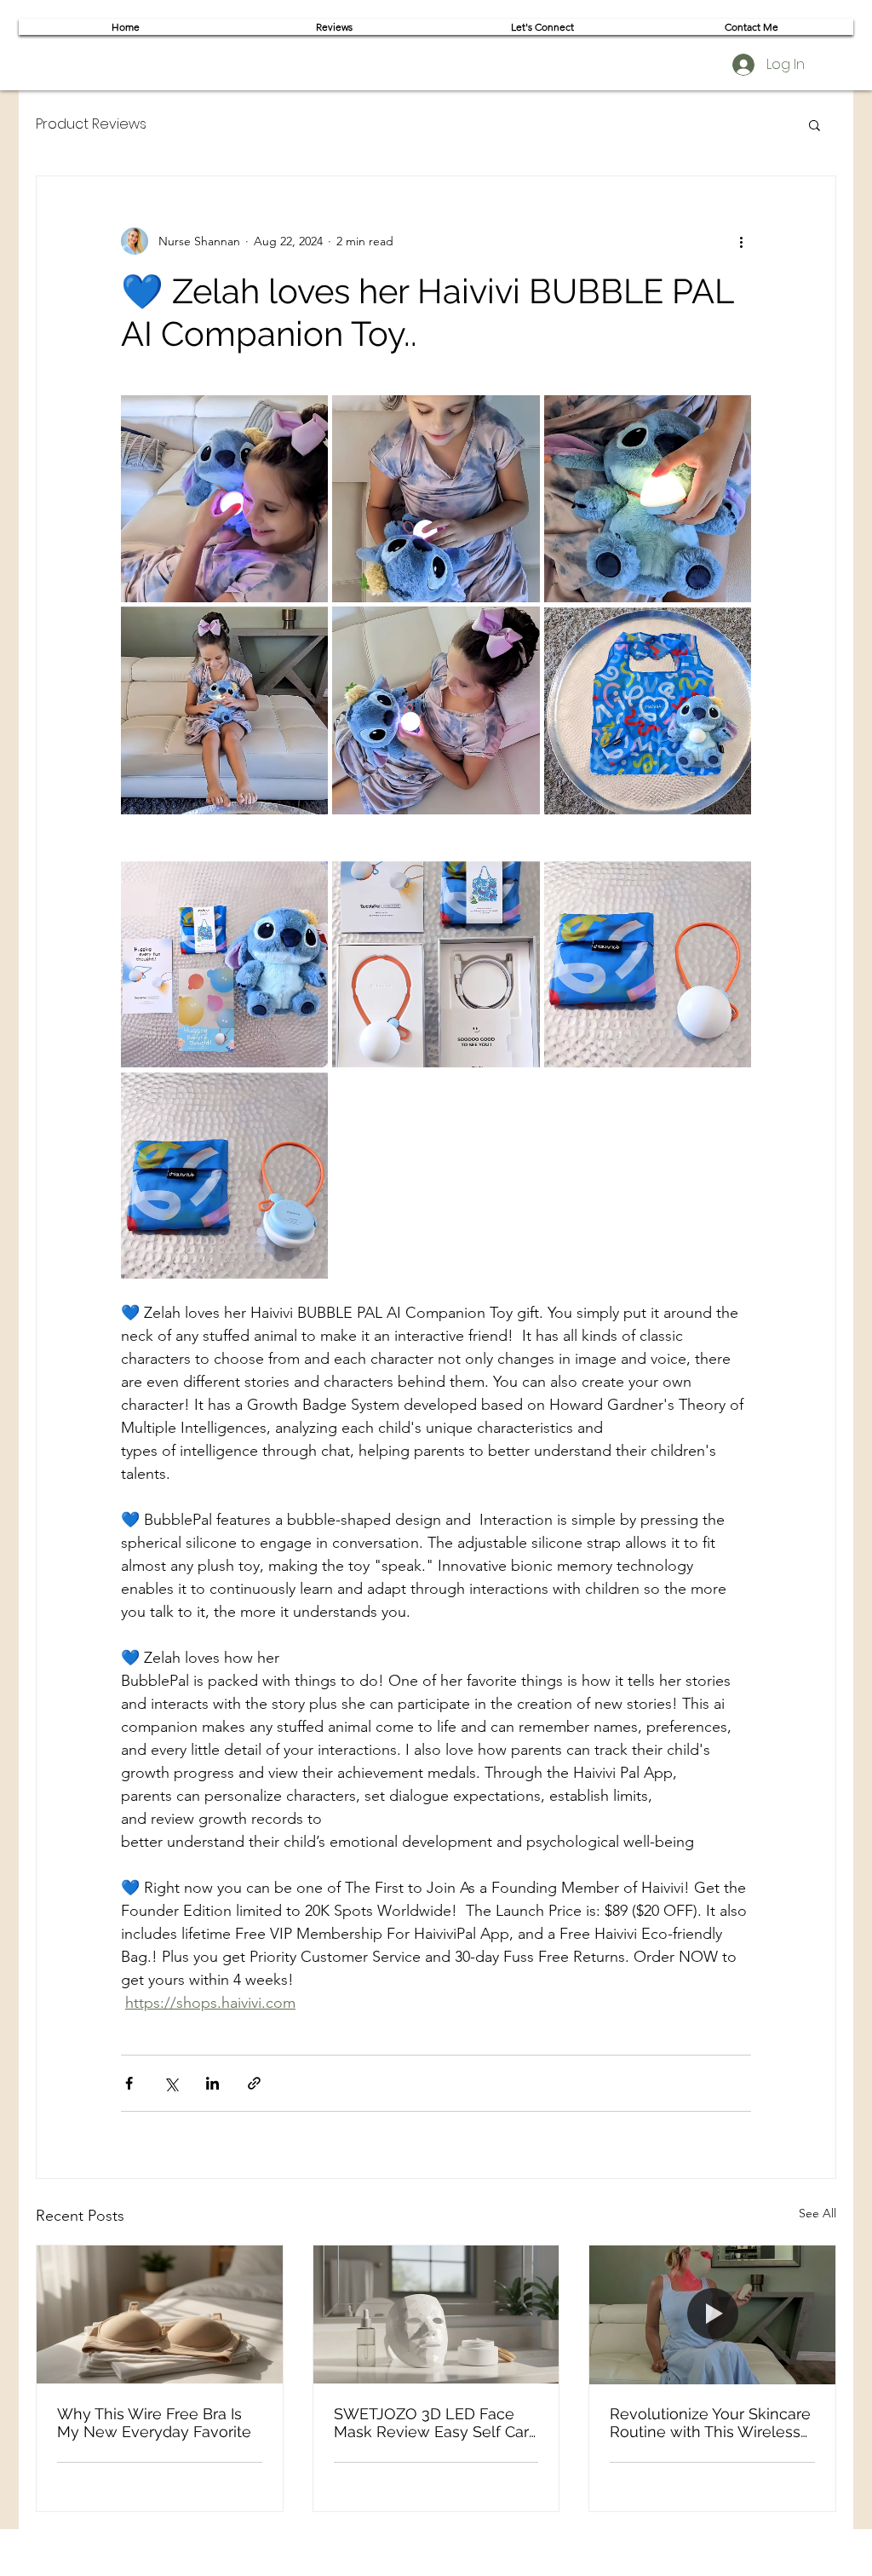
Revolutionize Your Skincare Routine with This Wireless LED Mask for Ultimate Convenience (710, 2423)
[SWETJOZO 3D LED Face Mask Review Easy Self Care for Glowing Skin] (436, 2314)
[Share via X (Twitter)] (171, 2083)
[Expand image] (224, 499)
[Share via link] (254, 2083)
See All (817, 2213)
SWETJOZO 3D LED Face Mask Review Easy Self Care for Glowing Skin (436, 2423)
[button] (815, 124)
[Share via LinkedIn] (212, 2083)
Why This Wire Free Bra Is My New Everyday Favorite (154, 2423)
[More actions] (741, 241)
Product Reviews (91, 124)
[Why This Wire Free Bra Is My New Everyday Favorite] (160, 2314)
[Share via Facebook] (129, 2083)
